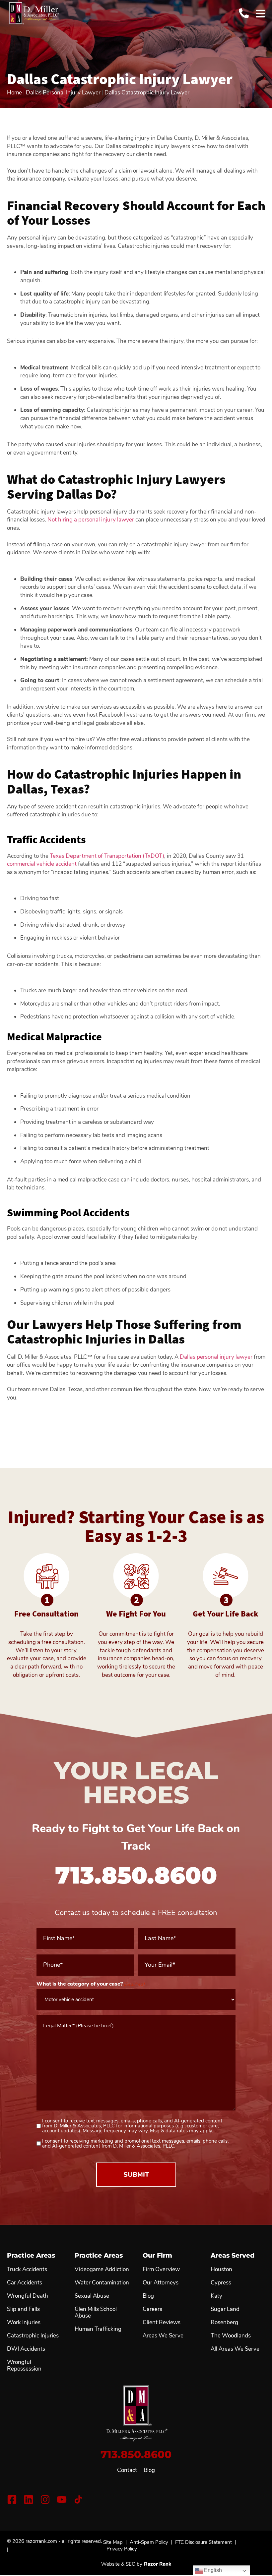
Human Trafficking (98, 2329)
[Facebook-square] (12, 2499)
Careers (152, 2309)
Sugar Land (225, 2309)
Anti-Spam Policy (149, 2542)
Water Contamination (102, 2283)
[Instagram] (45, 2499)
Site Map (113, 2542)
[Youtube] (62, 2499)
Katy (216, 2296)
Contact (127, 2470)
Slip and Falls (23, 2309)
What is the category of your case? (91, 1984)
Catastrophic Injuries (33, 2336)
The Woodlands (231, 2336)
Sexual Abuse (92, 2296)
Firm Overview (161, 2270)
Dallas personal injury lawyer (216, 1357)
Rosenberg (224, 2323)
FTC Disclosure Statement (204, 2542)
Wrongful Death (28, 2296)
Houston (221, 2270)
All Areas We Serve (235, 2349)
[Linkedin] (29, 2499)
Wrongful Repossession (24, 2366)
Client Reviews (162, 2323)
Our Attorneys (161, 2283)
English (212, 2570)
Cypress (221, 2283)
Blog (149, 2470)
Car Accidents (25, 2283)
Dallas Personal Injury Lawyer (63, 93)
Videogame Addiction (102, 2270)
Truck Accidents (27, 2270)
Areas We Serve (163, 2336)
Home (14, 93)
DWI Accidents (26, 2349)
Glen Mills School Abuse (96, 2313)
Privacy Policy (122, 2549)
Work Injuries (24, 2323)
